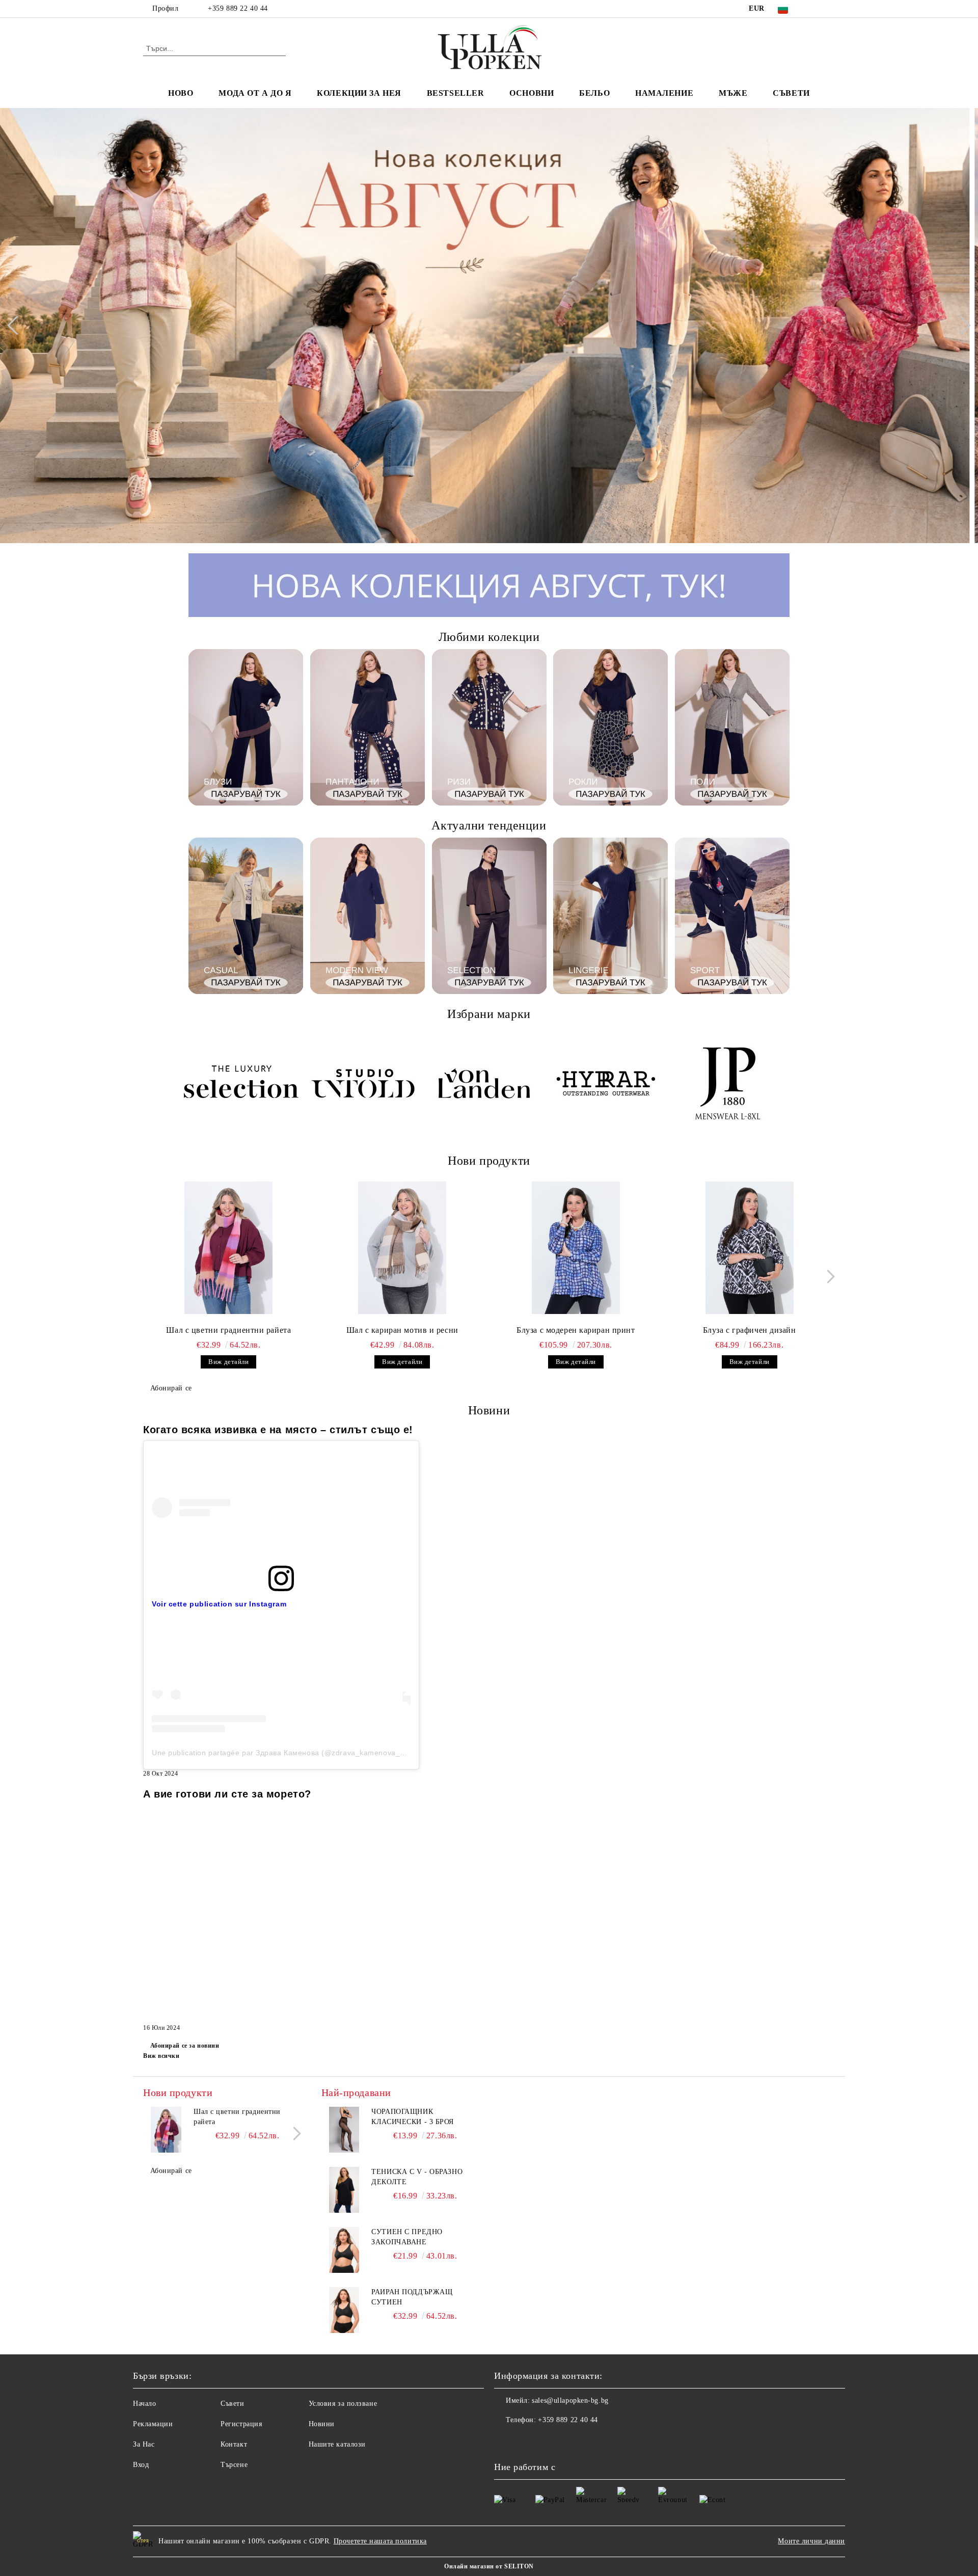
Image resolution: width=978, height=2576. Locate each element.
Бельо (594, 93)
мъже (733, 93)
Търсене (234, 2465)
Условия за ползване (343, 2404)
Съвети (791, 93)
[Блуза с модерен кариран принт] (576, 1248)
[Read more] (281, 1507)
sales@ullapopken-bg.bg (570, 2400)
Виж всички (161, 2056)
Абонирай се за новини (185, 2046)
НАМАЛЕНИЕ (664, 93)
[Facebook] (814, 9)
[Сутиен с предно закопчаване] (344, 2250)
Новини (322, 2424)
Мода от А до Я (255, 93)
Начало (144, 2404)
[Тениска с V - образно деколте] (344, 2190)
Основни (532, 93)
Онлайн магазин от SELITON (489, 2566)
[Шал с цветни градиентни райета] (229, 1248)
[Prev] (17, 326)
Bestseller (456, 93)
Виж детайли (228, 1362)
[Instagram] (829, 9)
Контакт (234, 2444)
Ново (181, 93)
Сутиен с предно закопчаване (407, 2237)
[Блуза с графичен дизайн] (749, 1248)
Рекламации (153, 2424)
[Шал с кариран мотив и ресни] (402, 1248)
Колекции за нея (359, 93)
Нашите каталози (337, 2444)
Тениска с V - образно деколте (417, 2177)
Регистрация (241, 2424)
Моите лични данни (811, 2541)
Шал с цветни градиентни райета (228, 1330)
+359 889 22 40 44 (238, 8)
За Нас (144, 2444)
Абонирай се (171, 1388)
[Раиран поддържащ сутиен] (344, 2310)
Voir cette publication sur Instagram (219, 1604)
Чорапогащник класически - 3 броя (413, 2117)
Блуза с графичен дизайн (750, 1330)
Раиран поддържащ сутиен (412, 2297)
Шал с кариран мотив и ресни (402, 1330)
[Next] (961, 326)
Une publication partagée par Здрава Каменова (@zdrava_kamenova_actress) (290, 1753)
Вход (141, 2465)
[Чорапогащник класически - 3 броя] (344, 2130)
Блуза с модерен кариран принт (576, 1330)
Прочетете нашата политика (380, 2541)
